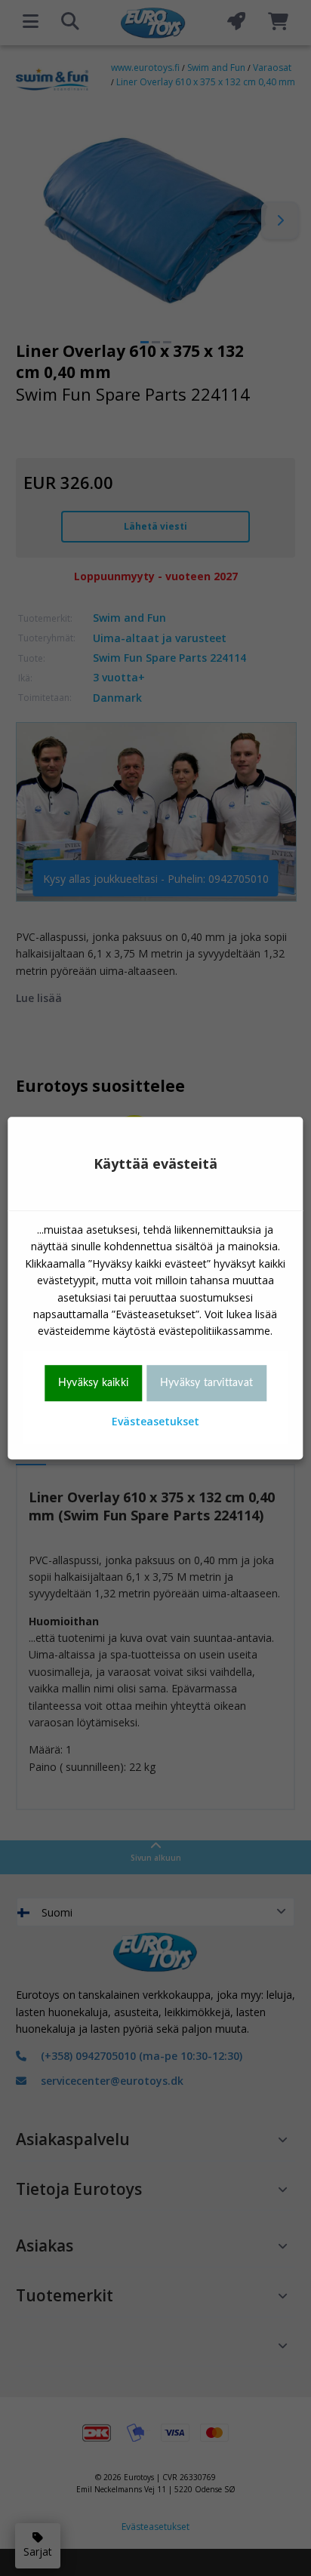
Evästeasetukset (155, 1421)
